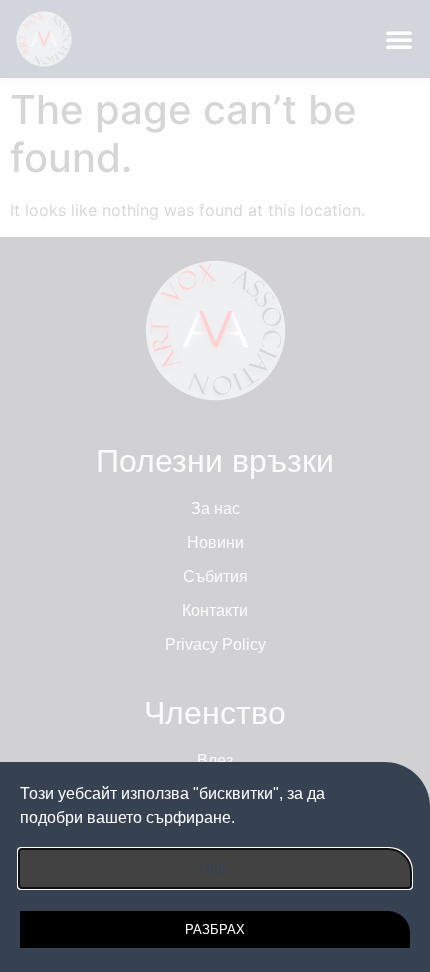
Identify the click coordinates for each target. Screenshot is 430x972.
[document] (215, 486)
